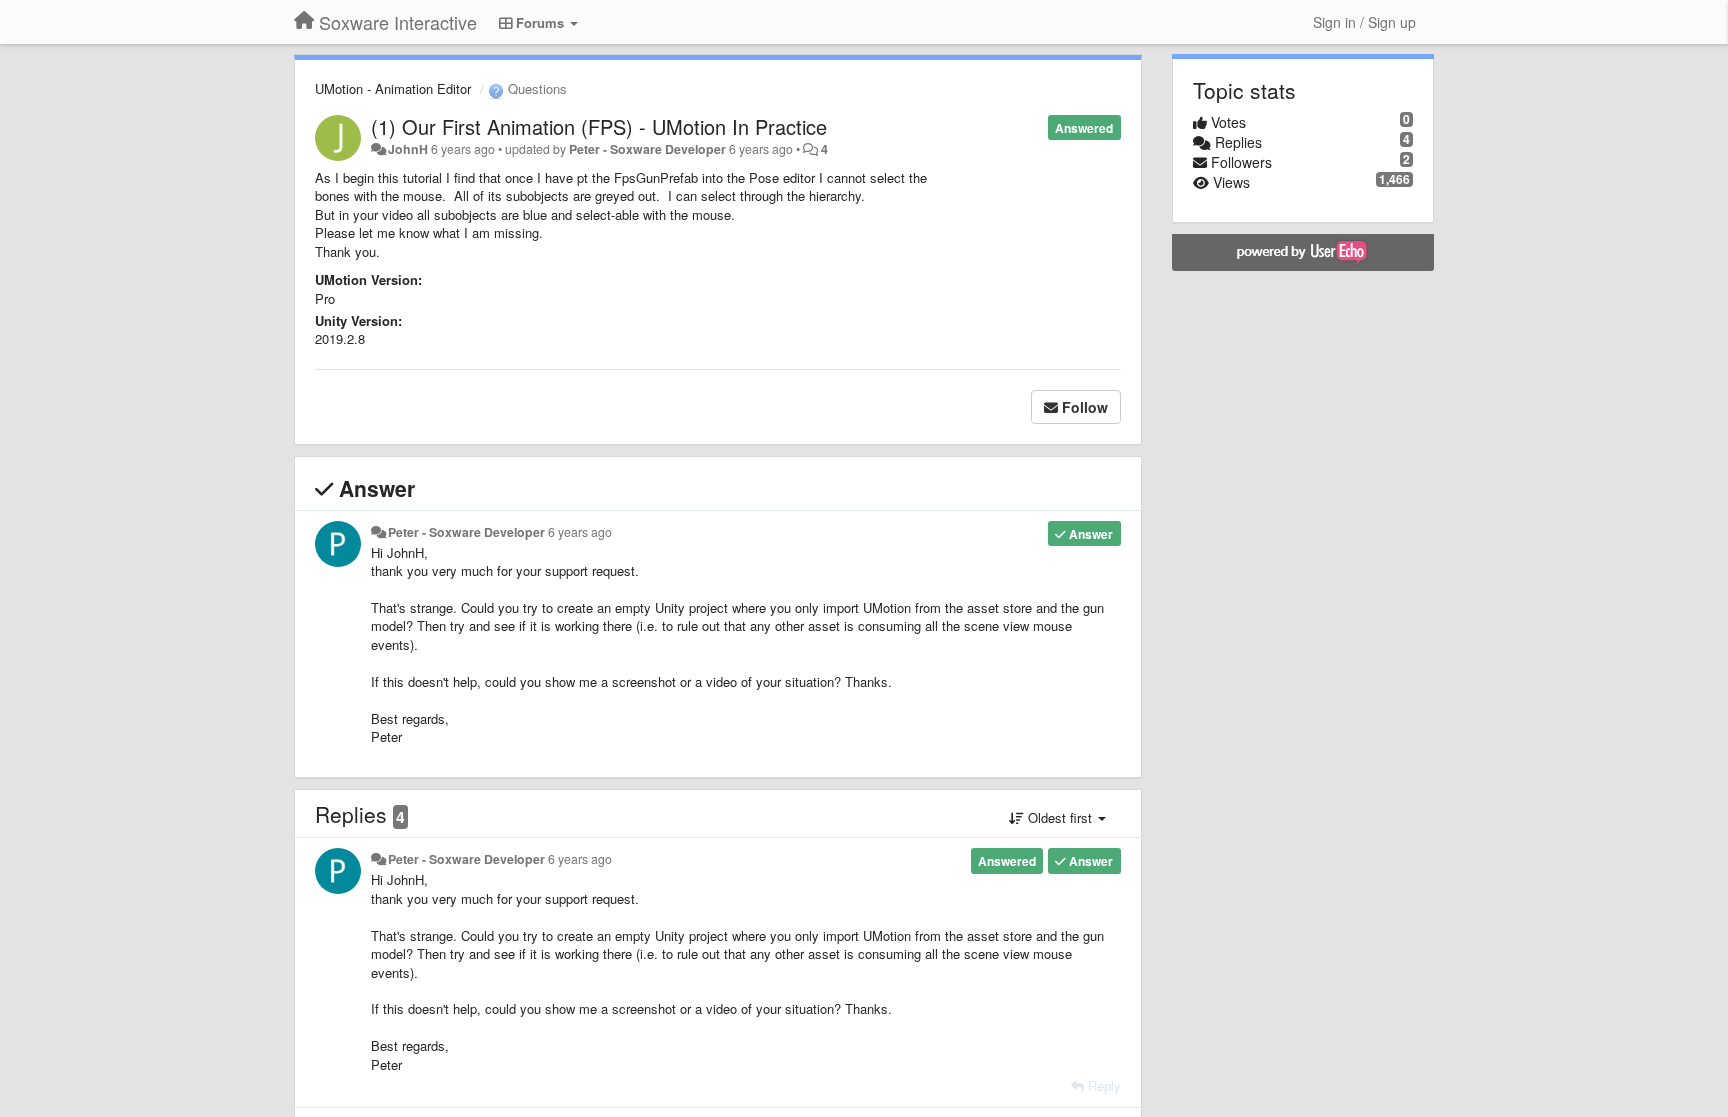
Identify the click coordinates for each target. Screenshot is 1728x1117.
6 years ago (580, 532)
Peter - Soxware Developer (647, 149)
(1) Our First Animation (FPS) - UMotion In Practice (599, 126)
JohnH (408, 149)
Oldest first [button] (1060, 817)
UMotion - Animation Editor (393, 88)
